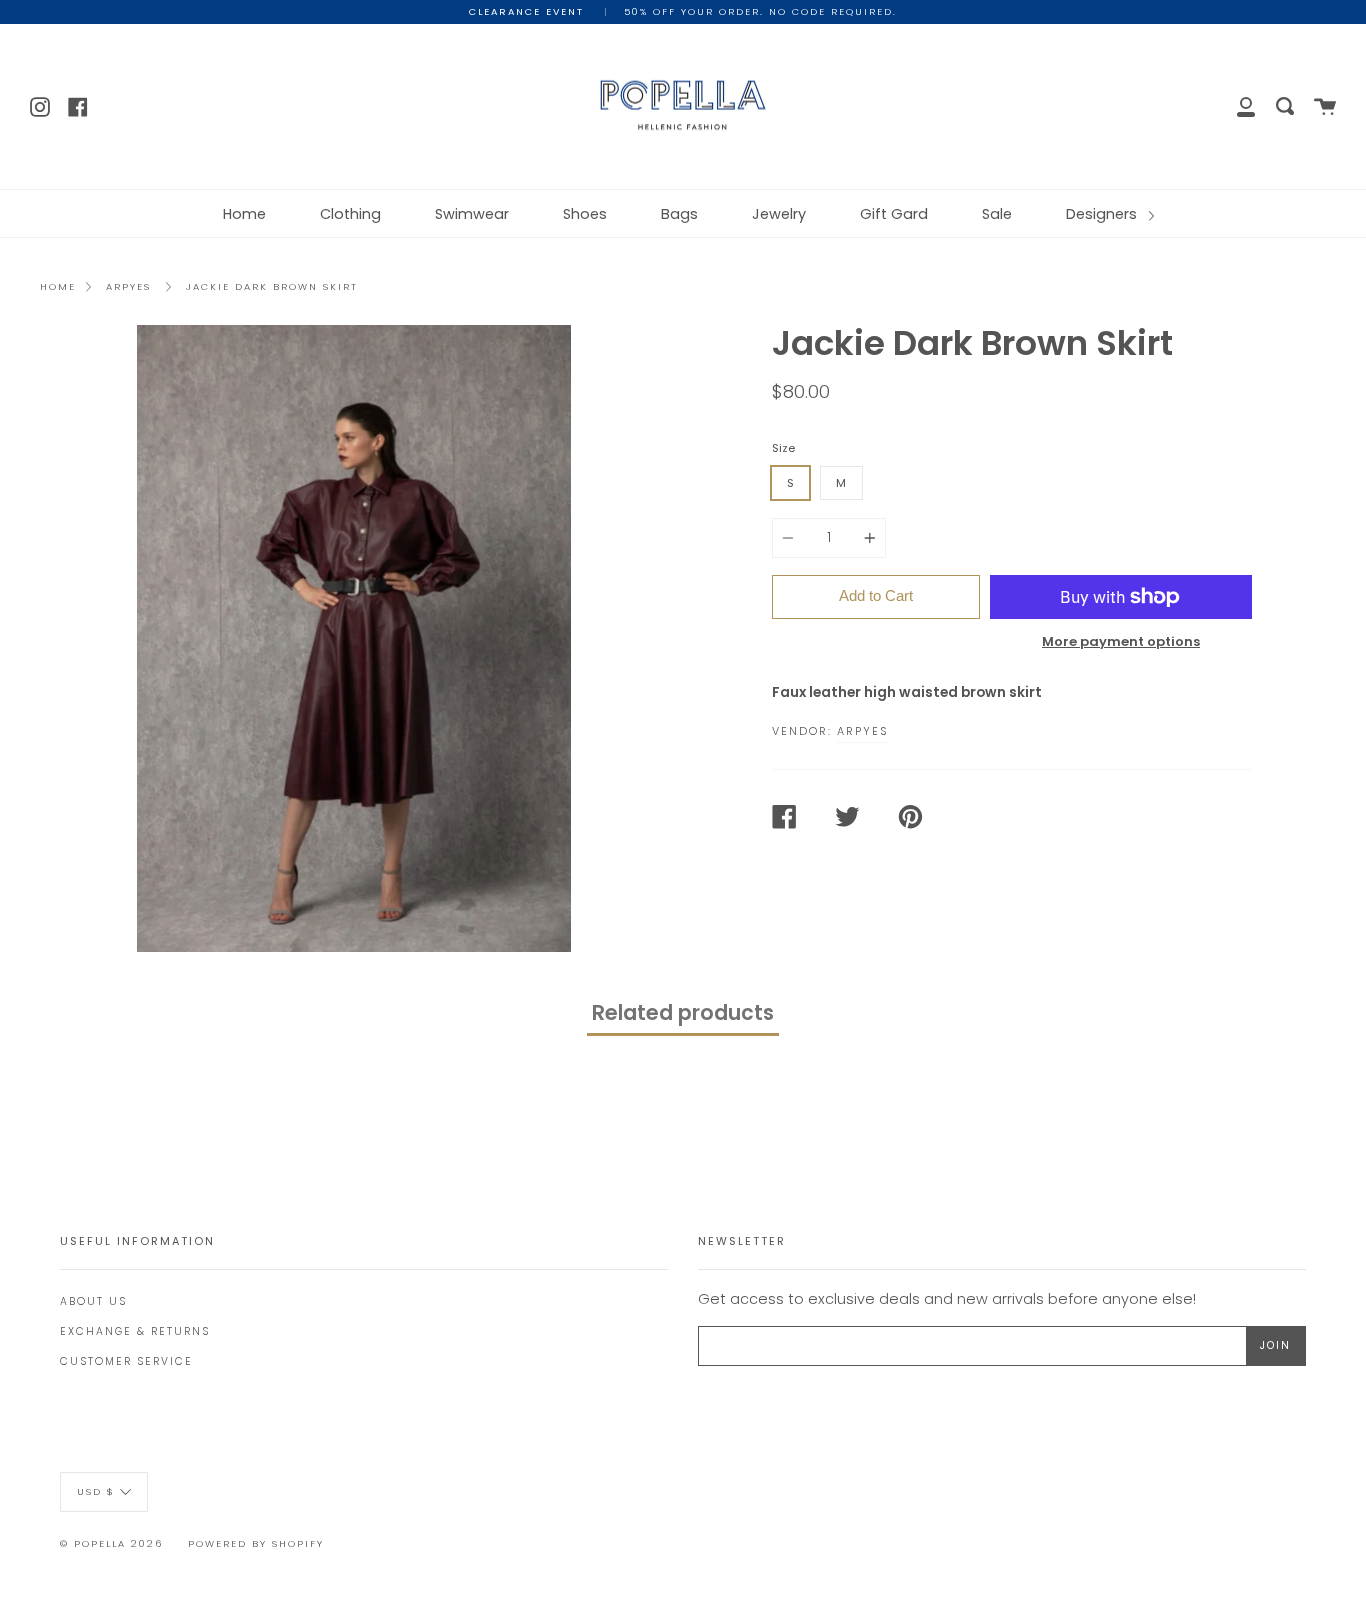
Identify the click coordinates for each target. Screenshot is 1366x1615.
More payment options (1121, 641)
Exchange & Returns (135, 1331)
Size (783, 448)
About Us (93, 1301)
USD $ (96, 1490)
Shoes (585, 214)
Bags (679, 214)
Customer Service (126, 1361)
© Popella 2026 (111, 1543)
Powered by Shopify (256, 1543)
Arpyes (128, 286)
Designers (1103, 214)
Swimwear (472, 214)
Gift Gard (894, 214)
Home (244, 214)
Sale (997, 214)
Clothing (350, 214)
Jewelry (779, 214)
